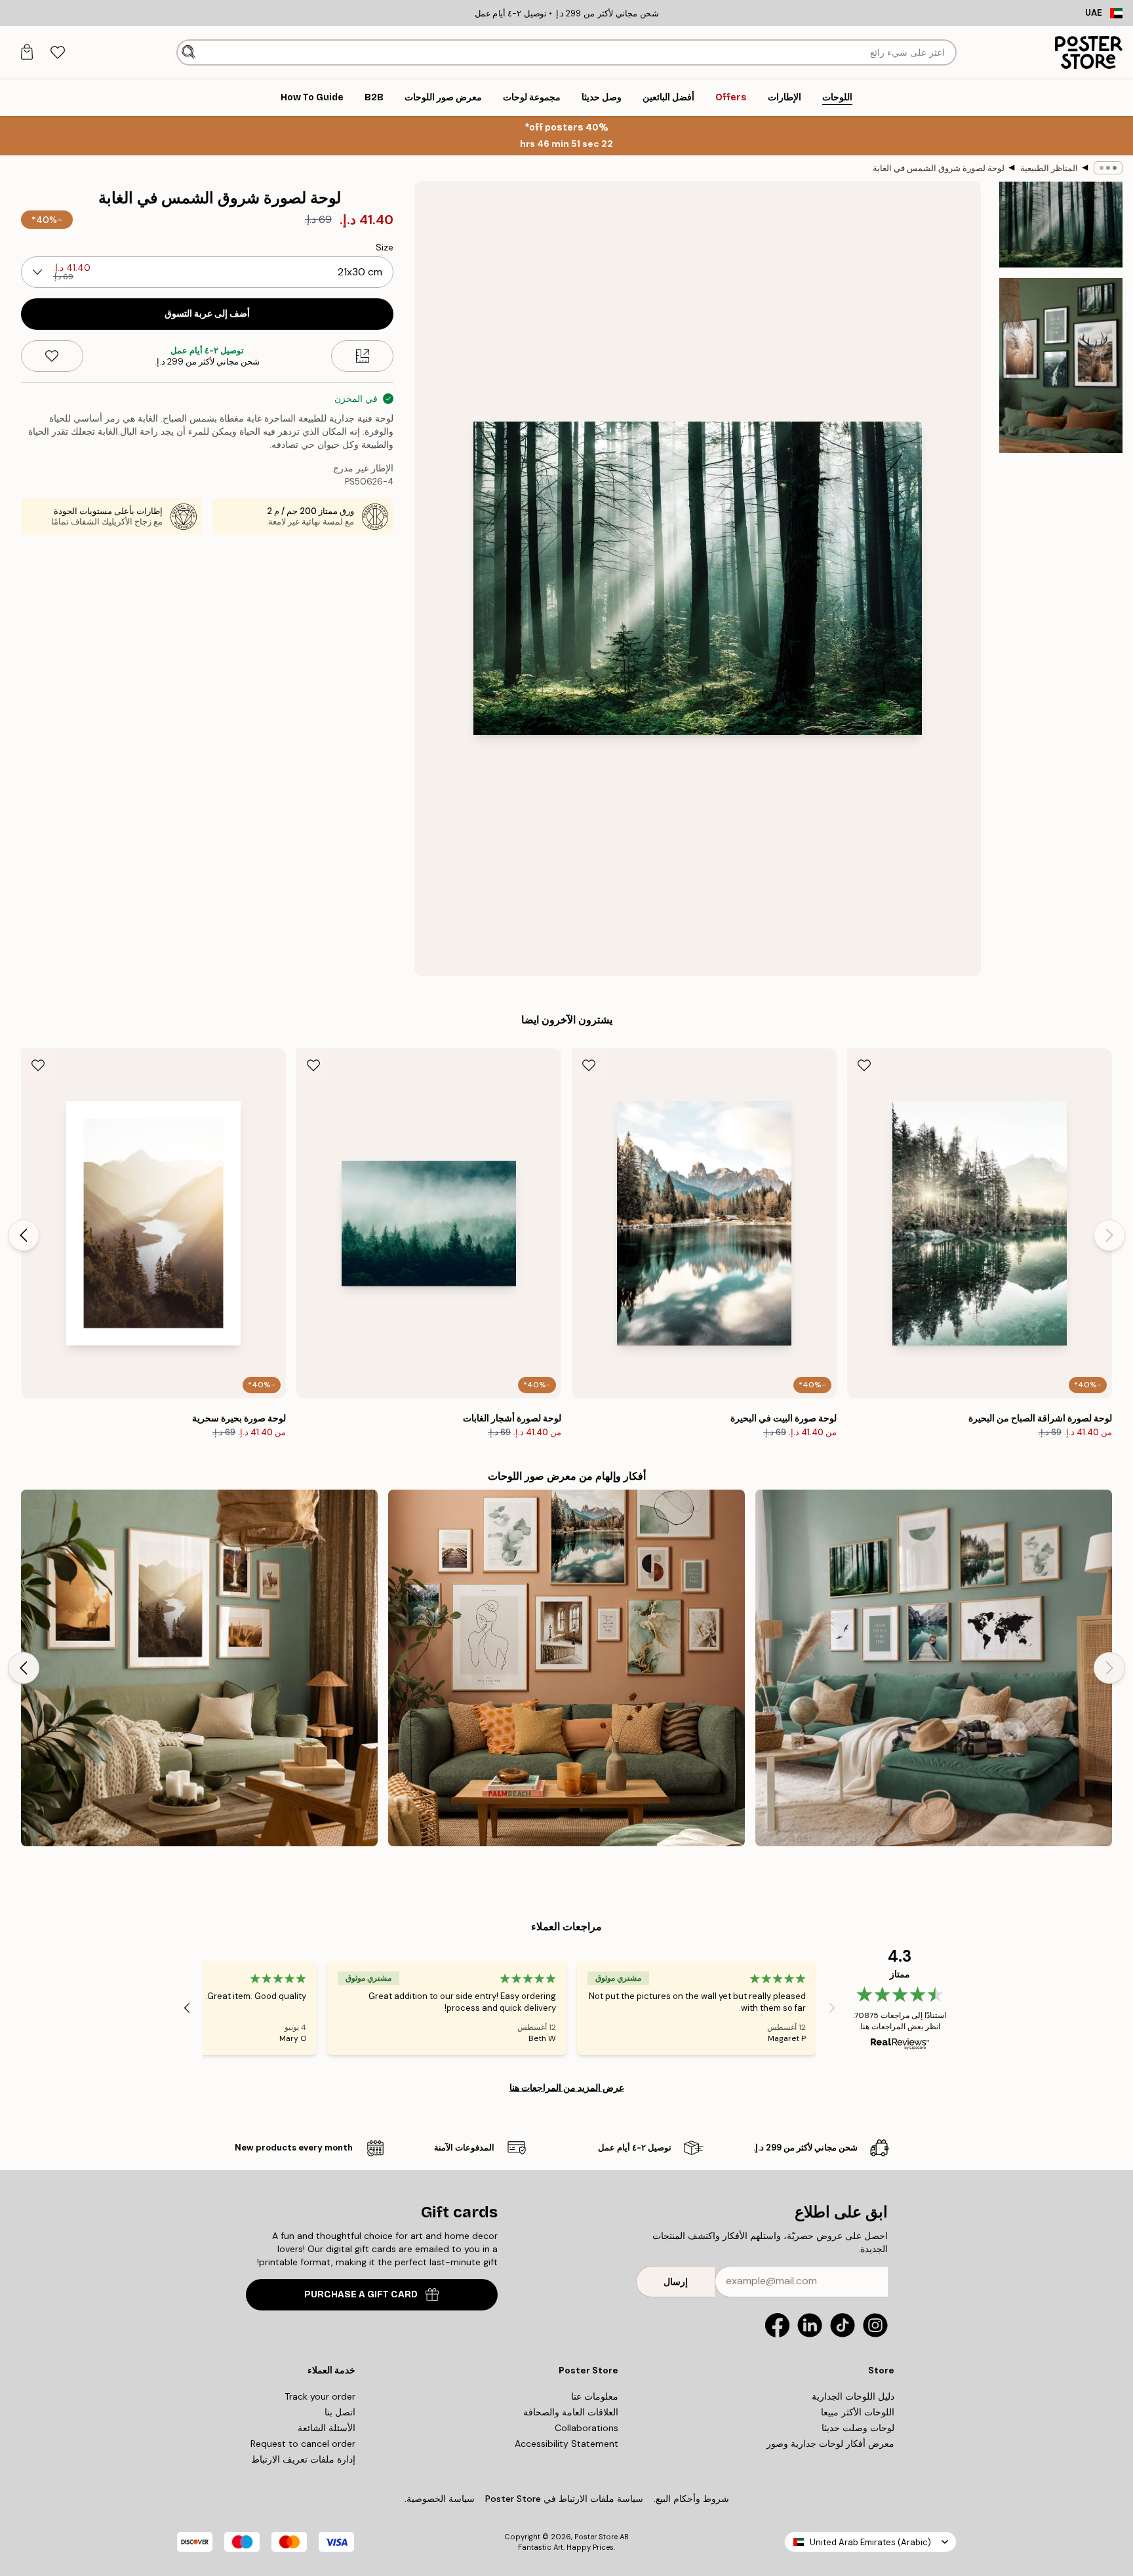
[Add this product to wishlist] (52, 356)
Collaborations (586, 2428)
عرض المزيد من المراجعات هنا (567, 2088)
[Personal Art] (566, 1668)
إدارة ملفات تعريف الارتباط (303, 2459)
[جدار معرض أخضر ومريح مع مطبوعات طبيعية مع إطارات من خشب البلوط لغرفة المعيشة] (934, 1668)
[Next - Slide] (24, 1235)
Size (385, 247)
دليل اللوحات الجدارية (853, 2396)
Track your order (320, 2396)
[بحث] (189, 52)
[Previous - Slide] (1109, 1235)
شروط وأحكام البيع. (691, 2499)
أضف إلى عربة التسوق (207, 314)
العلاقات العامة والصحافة (571, 2412)
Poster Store (596, 2537)
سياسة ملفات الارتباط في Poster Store (564, 2499)
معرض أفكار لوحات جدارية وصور (830, 2444)
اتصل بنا (340, 2412)
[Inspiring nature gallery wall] (199, 1668)
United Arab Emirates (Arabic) (870, 2542)
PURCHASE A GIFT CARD (361, 2294)
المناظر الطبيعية (1049, 168)
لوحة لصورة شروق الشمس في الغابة (939, 168)
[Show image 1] (1061, 225)
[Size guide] (362, 356)
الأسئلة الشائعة (327, 2428)
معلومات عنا (595, 2396)
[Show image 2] (1061, 365)
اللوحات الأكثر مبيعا (858, 2412)
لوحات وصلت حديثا (858, 2428)
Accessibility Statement (566, 2444)
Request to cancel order (303, 2444)
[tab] (57, 53)
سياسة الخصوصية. (440, 2499)
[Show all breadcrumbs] (1108, 168)
